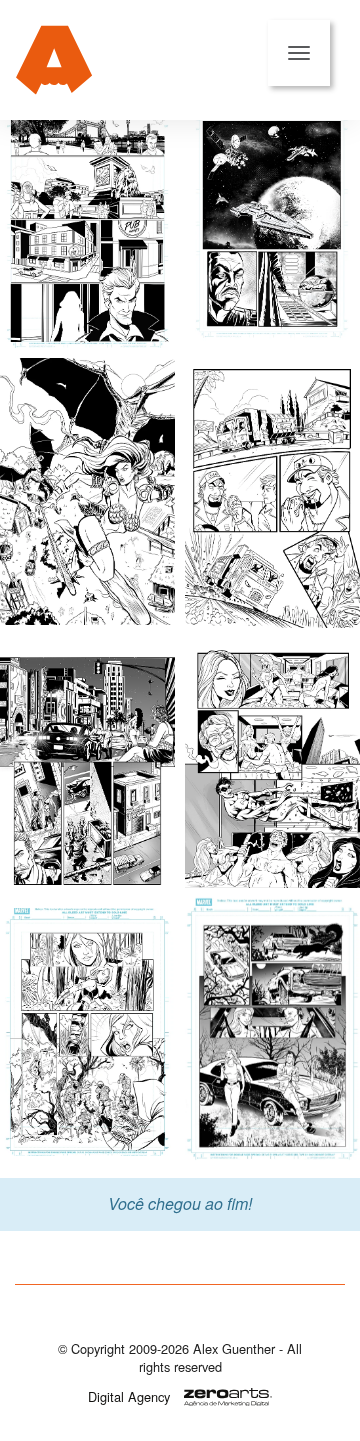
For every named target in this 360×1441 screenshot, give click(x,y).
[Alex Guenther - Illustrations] (54, 60)
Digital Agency (129, 1397)
